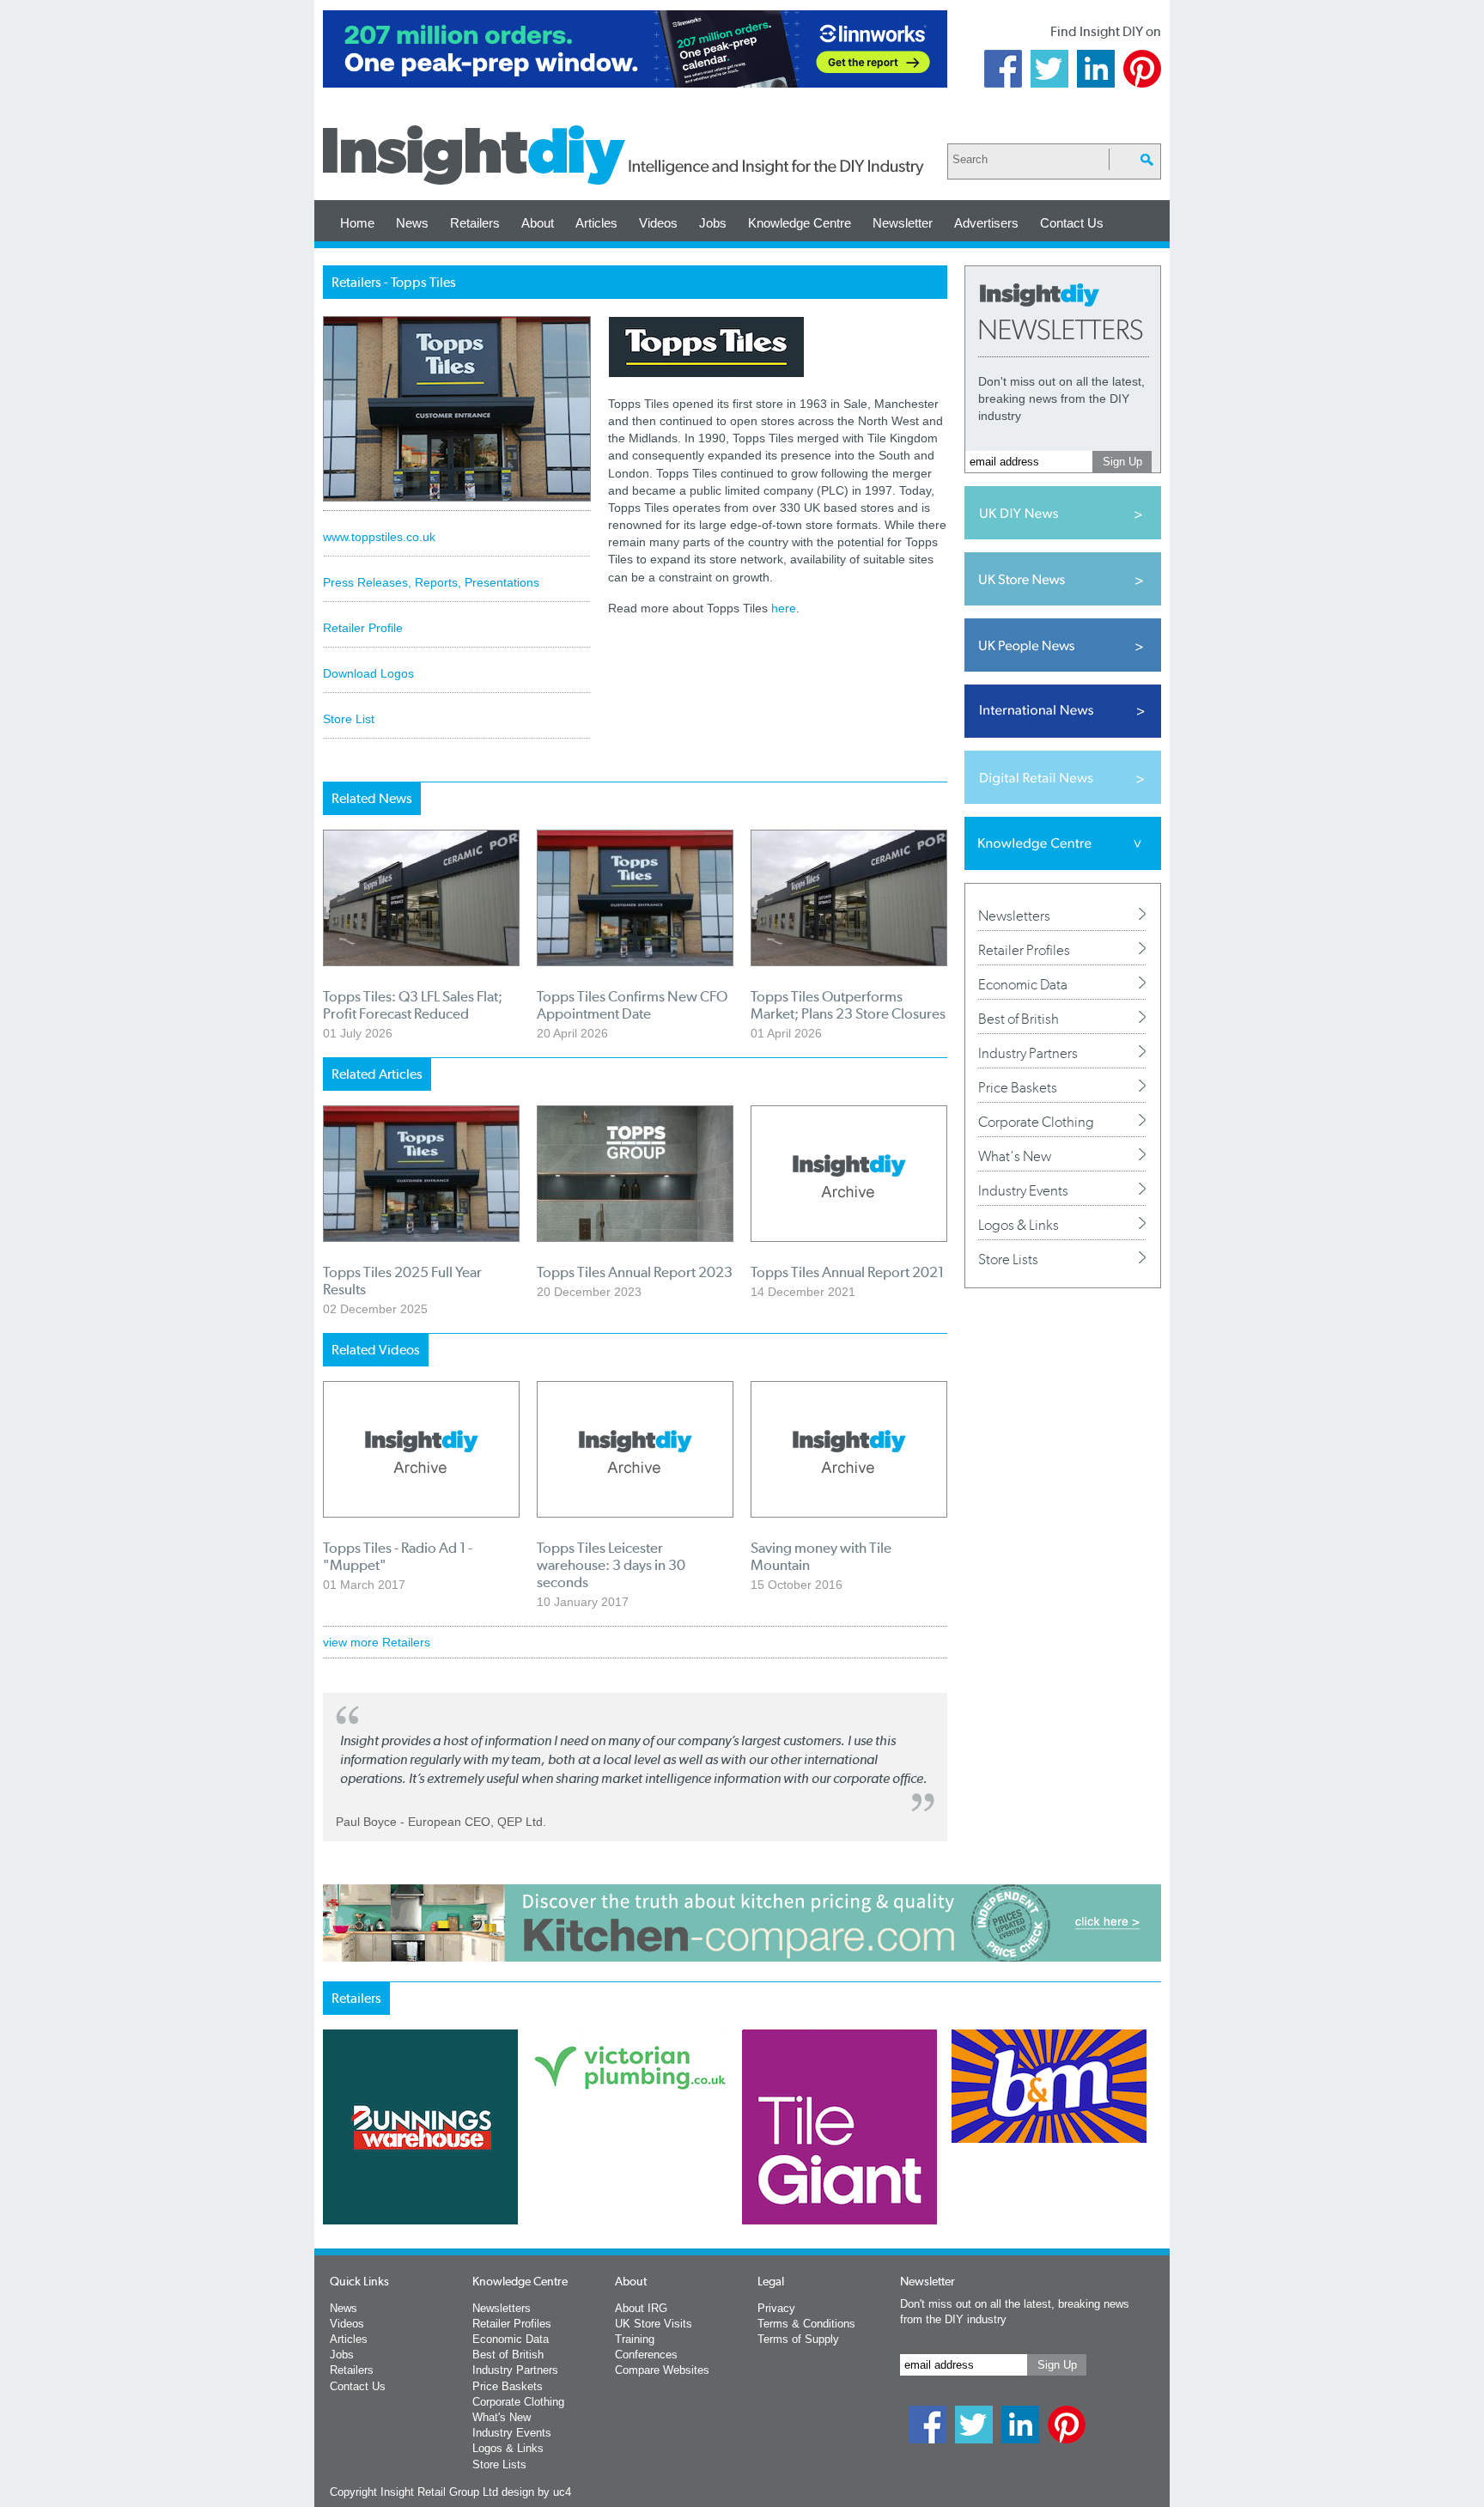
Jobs (713, 223)
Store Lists (1008, 1259)
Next (812, 2172)
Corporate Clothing (1036, 1122)
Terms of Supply (798, 2339)
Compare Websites (662, 2370)
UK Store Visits (654, 2324)
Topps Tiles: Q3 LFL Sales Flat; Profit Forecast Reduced (413, 1005)
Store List (349, 719)
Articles (596, 223)
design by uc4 (536, 2492)
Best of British (1019, 1019)
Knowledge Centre (800, 223)
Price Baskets (1018, 1087)
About (538, 223)
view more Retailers (377, 1642)
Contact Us (1072, 223)
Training (635, 2339)
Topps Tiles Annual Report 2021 (847, 1272)
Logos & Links (1019, 1225)
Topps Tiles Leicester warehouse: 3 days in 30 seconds (611, 1565)
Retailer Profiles (1024, 950)
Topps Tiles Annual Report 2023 (635, 1272)
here (784, 608)
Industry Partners (1028, 1053)
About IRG (641, 2308)
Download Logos (368, 673)
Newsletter (903, 223)
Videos (658, 223)
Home (357, 223)
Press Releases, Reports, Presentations (431, 582)
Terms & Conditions (806, 2324)
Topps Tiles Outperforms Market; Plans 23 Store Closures (848, 1005)
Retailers (475, 223)
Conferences (646, 2355)
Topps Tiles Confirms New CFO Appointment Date (632, 1005)
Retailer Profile (363, 628)
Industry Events (1023, 1190)
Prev (332, 2172)
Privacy (776, 2308)
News (412, 223)
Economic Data (1023, 984)
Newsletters (1014, 916)
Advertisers (986, 223)
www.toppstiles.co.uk (379, 537)
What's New (1015, 1156)
